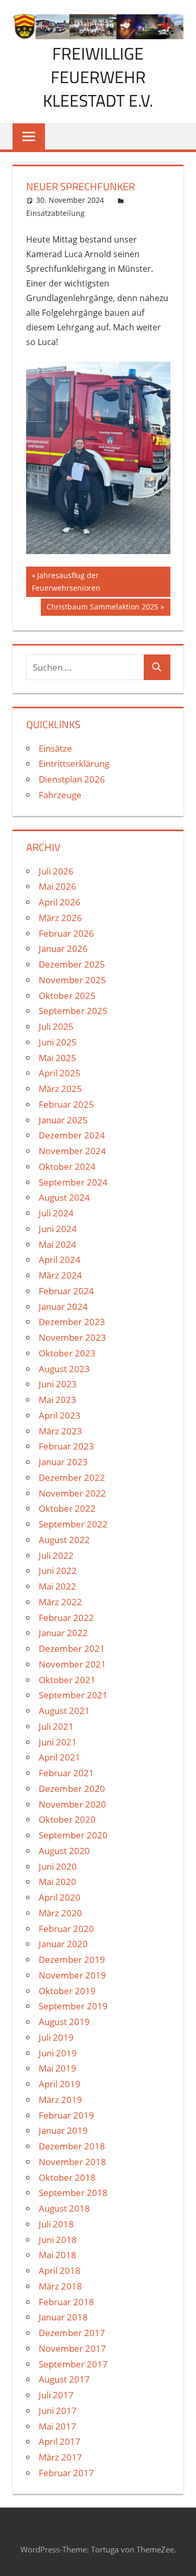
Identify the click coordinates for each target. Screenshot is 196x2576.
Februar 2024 (66, 1291)
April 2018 (60, 2270)
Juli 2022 (56, 1555)
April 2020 (60, 1897)
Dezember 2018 (72, 2146)
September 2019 (73, 2006)
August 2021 (64, 1711)
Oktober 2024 (67, 1166)
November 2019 (72, 1975)
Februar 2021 (66, 1773)
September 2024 (73, 1182)
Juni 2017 (58, 2411)
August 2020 (64, 1851)
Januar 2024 (63, 1307)
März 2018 (60, 2286)
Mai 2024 (57, 1244)
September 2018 (73, 2193)
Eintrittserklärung (74, 763)
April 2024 (60, 1260)
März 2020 (60, 1913)
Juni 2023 (58, 1384)
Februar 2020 (66, 1929)
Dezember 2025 (72, 964)
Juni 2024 (58, 1229)
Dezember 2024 (72, 1135)
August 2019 (64, 2022)
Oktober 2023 (67, 1353)
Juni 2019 (58, 2053)
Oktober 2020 (67, 1819)
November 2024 (72, 1151)
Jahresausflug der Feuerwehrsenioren (66, 582)
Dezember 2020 (72, 1789)
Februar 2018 (66, 2302)
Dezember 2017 (72, 2333)
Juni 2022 (58, 1571)
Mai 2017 (57, 2426)
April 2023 (60, 1415)
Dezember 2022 (72, 1477)
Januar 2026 (63, 948)
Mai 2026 (57, 886)
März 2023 (60, 1431)
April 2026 (60, 902)
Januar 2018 (63, 2317)
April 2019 (60, 2084)
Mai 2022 (57, 1586)
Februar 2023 (66, 1446)
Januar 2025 (63, 1120)
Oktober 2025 (67, 996)
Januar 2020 (63, 1944)
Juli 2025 (56, 1026)
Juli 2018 (56, 2224)
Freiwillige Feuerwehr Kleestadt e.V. (98, 77)
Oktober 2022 (67, 1508)
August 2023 (64, 1369)
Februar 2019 (66, 2115)
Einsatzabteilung (55, 213)
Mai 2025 (57, 1058)
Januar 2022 (63, 1633)
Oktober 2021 (67, 1680)
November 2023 (72, 1337)
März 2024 (60, 1275)
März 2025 (60, 1089)
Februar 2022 (66, 1618)
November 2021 (72, 1664)
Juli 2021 (56, 1726)
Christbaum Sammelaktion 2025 (102, 608)
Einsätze (55, 748)
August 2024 (64, 1197)
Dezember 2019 (72, 1959)
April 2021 (60, 1757)
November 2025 (72, 980)
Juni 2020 (58, 1866)
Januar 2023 (63, 1462)
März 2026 (60, 918)
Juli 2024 (56, 1213)
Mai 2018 (57, 2255)
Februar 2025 (66, 1104)
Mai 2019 (57, 2068)
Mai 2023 (57, 1400)
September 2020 (73, 1835)
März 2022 (60, 1602)
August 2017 (64, 2379)
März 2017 (60, 2457)
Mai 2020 (57, 1882)
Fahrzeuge (60, 795)
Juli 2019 (56, 2037)
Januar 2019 (63, 2130)
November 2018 (72, 2162)
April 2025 (60, 1073)
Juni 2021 (58, 1742)
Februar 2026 (66, 933)
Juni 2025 (58, 1042)
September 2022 (73, 1524)
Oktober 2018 (67, 2177)
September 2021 (73, 1695)
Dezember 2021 (72, 1648)
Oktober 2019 (67, 1991)
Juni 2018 (58, 2240)
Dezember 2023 (72, 1322)
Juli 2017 (56, 2395)
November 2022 (72, 1493)
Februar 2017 (66, 2473)
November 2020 (72, 1804)
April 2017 (60, 2441)
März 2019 (60, 2100)
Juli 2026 (56, 871)
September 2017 (73, 2364)
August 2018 (64, 2208)
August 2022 (64, 1540)
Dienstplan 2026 (72, 779)
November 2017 (72, 2348)
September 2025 (73, 1011)
